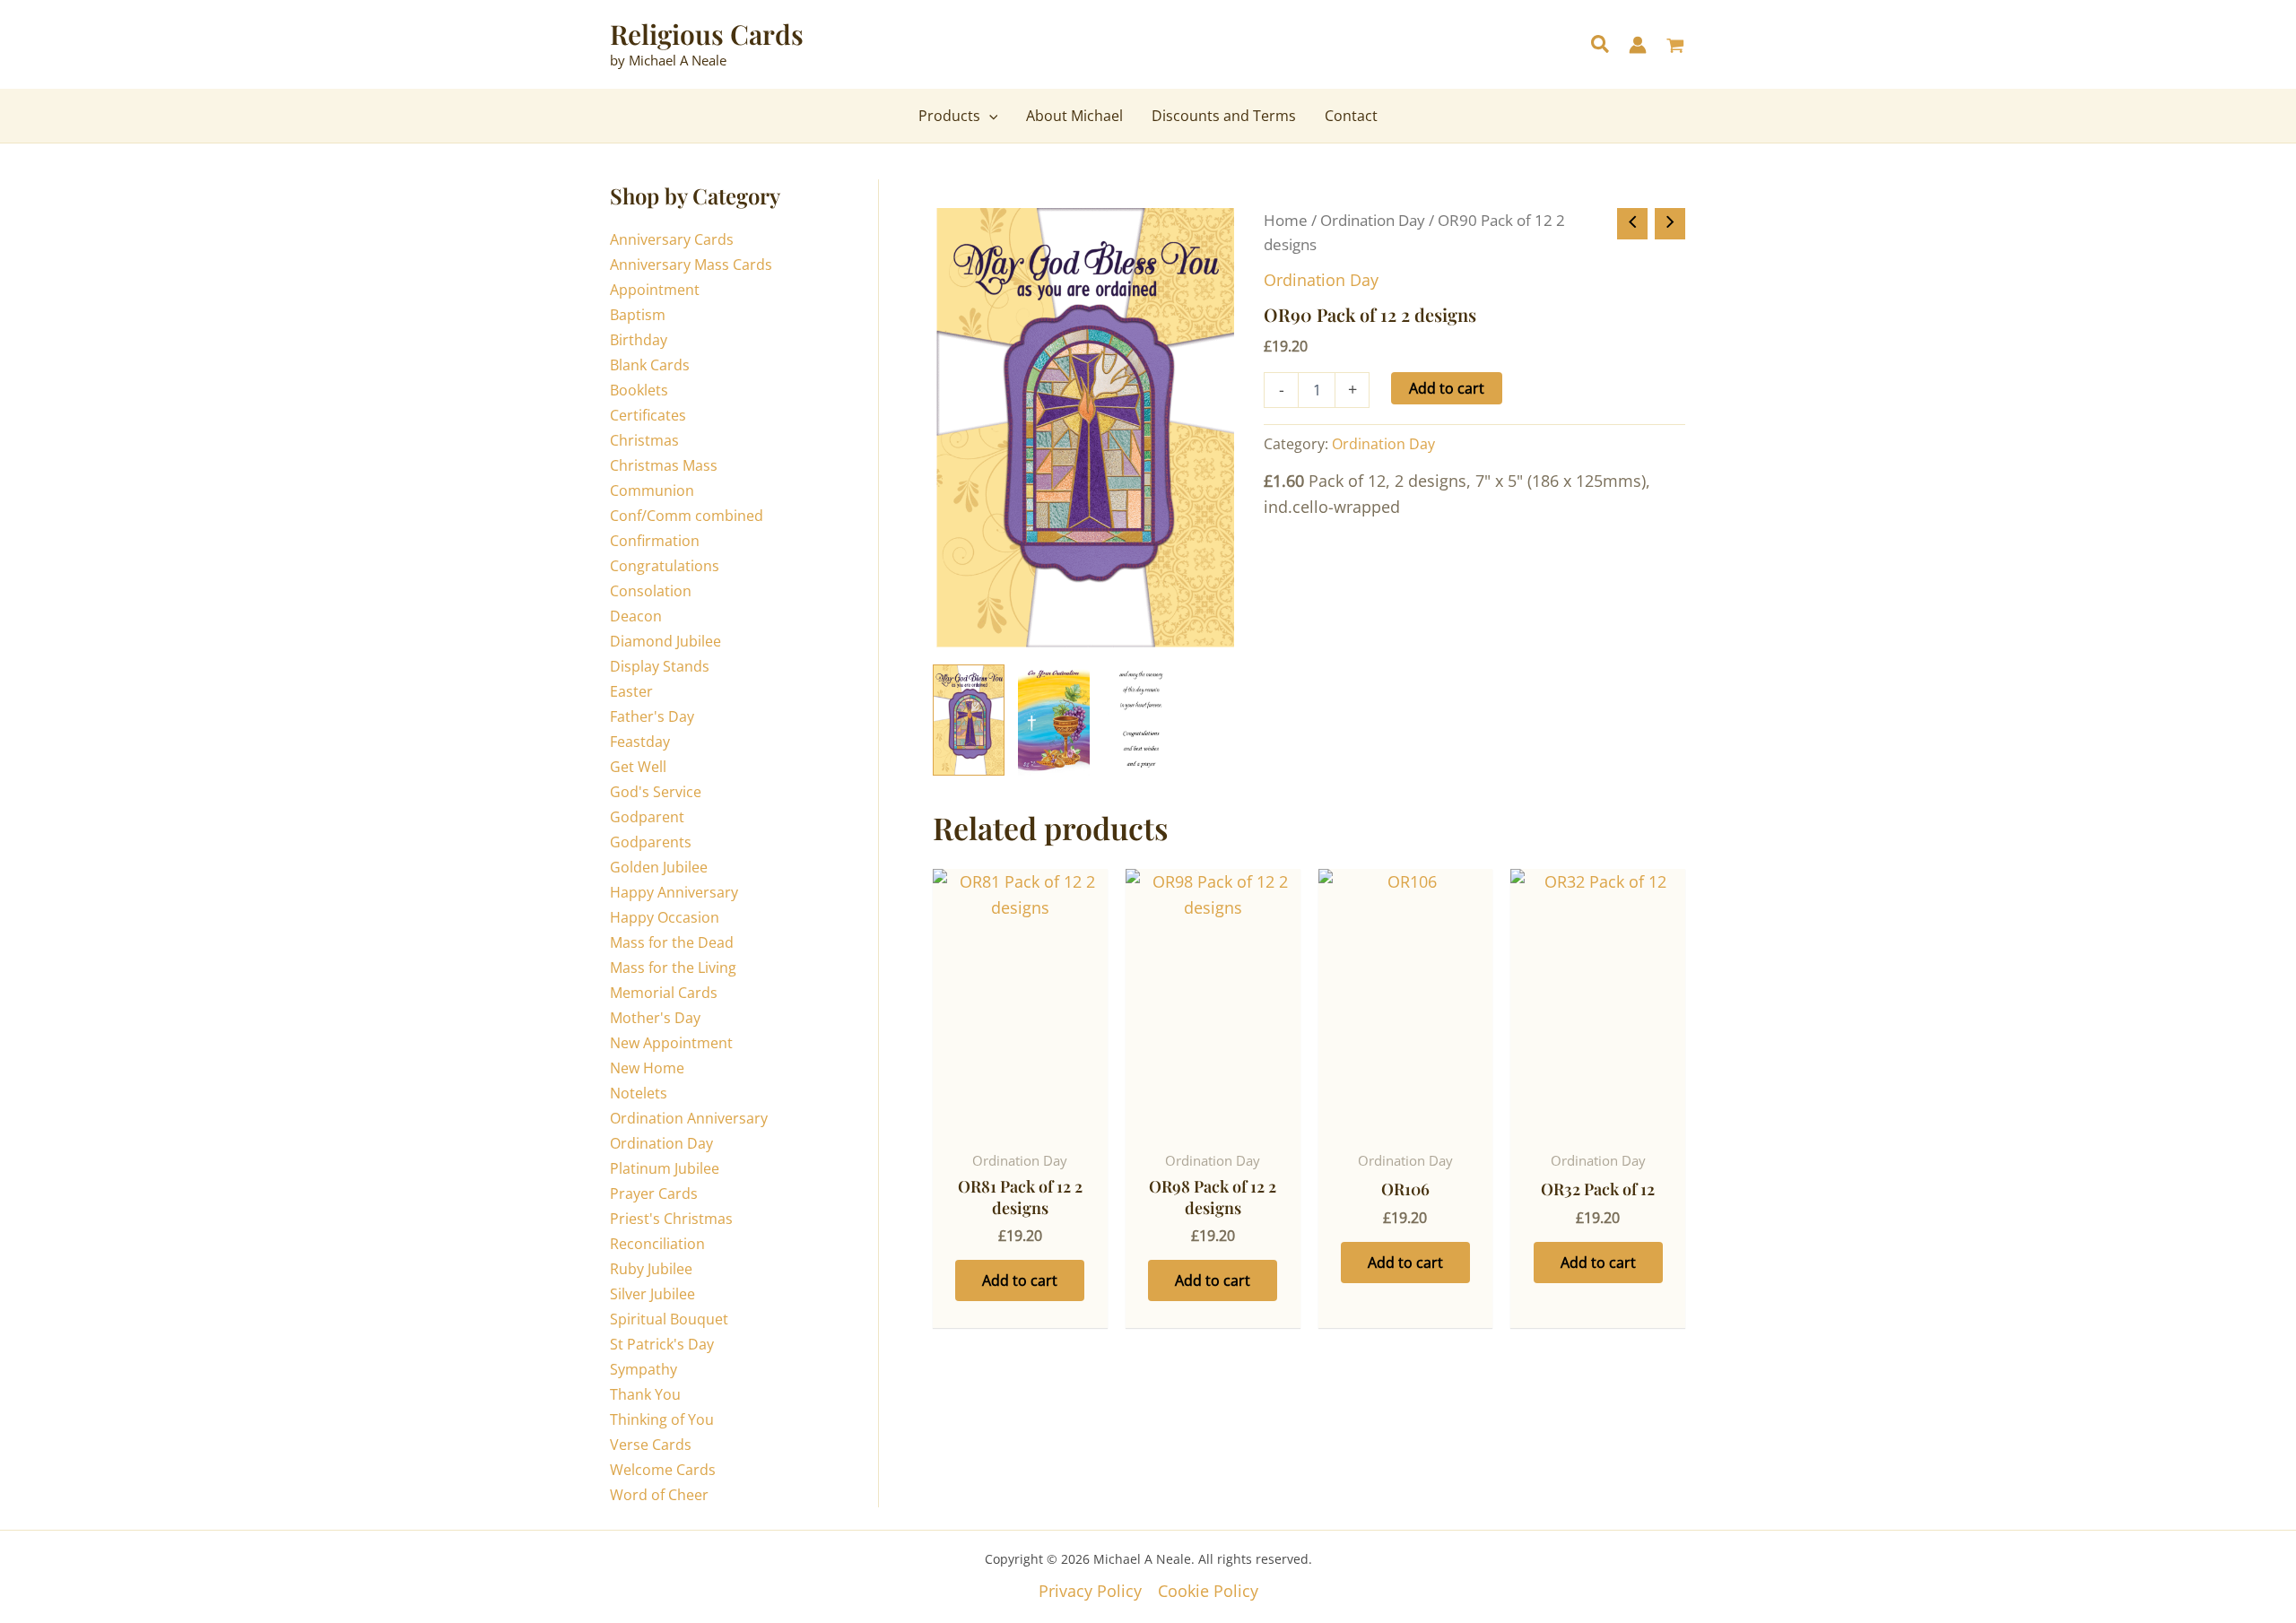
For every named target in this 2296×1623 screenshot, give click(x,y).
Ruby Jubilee (651, 1269)
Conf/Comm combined (687, 516)
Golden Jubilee (659, 867)
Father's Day (652, 716)
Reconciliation (657, 1244)
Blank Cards (650, 365)
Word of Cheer (659, 1495)
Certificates (648, 415)
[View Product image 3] (1139, 720)
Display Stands (660, 666)
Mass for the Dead (672, 942)
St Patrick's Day (662, 1344)
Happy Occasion (665, 917)
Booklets (639, 390)
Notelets (639, 1093)
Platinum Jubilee (665, 1168)
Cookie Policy (1208, 1591)
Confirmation (655, 541)
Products (949, 116)
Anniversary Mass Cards (691, 265)
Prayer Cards (654, 1193)
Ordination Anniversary (689, 1118)
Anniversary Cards (672, 239)
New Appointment (671, 1043)
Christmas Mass (664, 465)
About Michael (1074, 116)
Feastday (640, 742)
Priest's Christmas (671, 1219)
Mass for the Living (673, 968)
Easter (631, 691)
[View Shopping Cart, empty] (1675, 47)
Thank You (645, 1394)
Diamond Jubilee (665, 641)
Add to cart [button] (1020, 1280)
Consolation (651, 591)
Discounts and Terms (1224, 116)
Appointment (655, 290)
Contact (1351, 116)
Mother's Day (655, 1018)
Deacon (636, 616)
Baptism (638, 315)
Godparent (647, 817)
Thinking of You (662, 1419)
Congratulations (665, 566)
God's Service (656, 792)
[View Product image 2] (1054, 720)
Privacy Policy (1090, 1591)
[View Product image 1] (969, 720)
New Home (647, 1068)
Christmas (644, 440)
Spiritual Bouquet (669, 1319)
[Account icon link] (1638, 45)
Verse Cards (651, 1445)
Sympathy (644, 1369)
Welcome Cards (663, 1470)
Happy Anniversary (674, 892)
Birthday (639, 340)
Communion (652, 490)
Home (1286, 220)
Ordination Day (661, 1143)
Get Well (638, 767)
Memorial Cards (664, 993)
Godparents (651, 842)
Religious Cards (707, 34)
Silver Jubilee (652, 1294)
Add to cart (1447, 388)
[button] (1601, 46)
